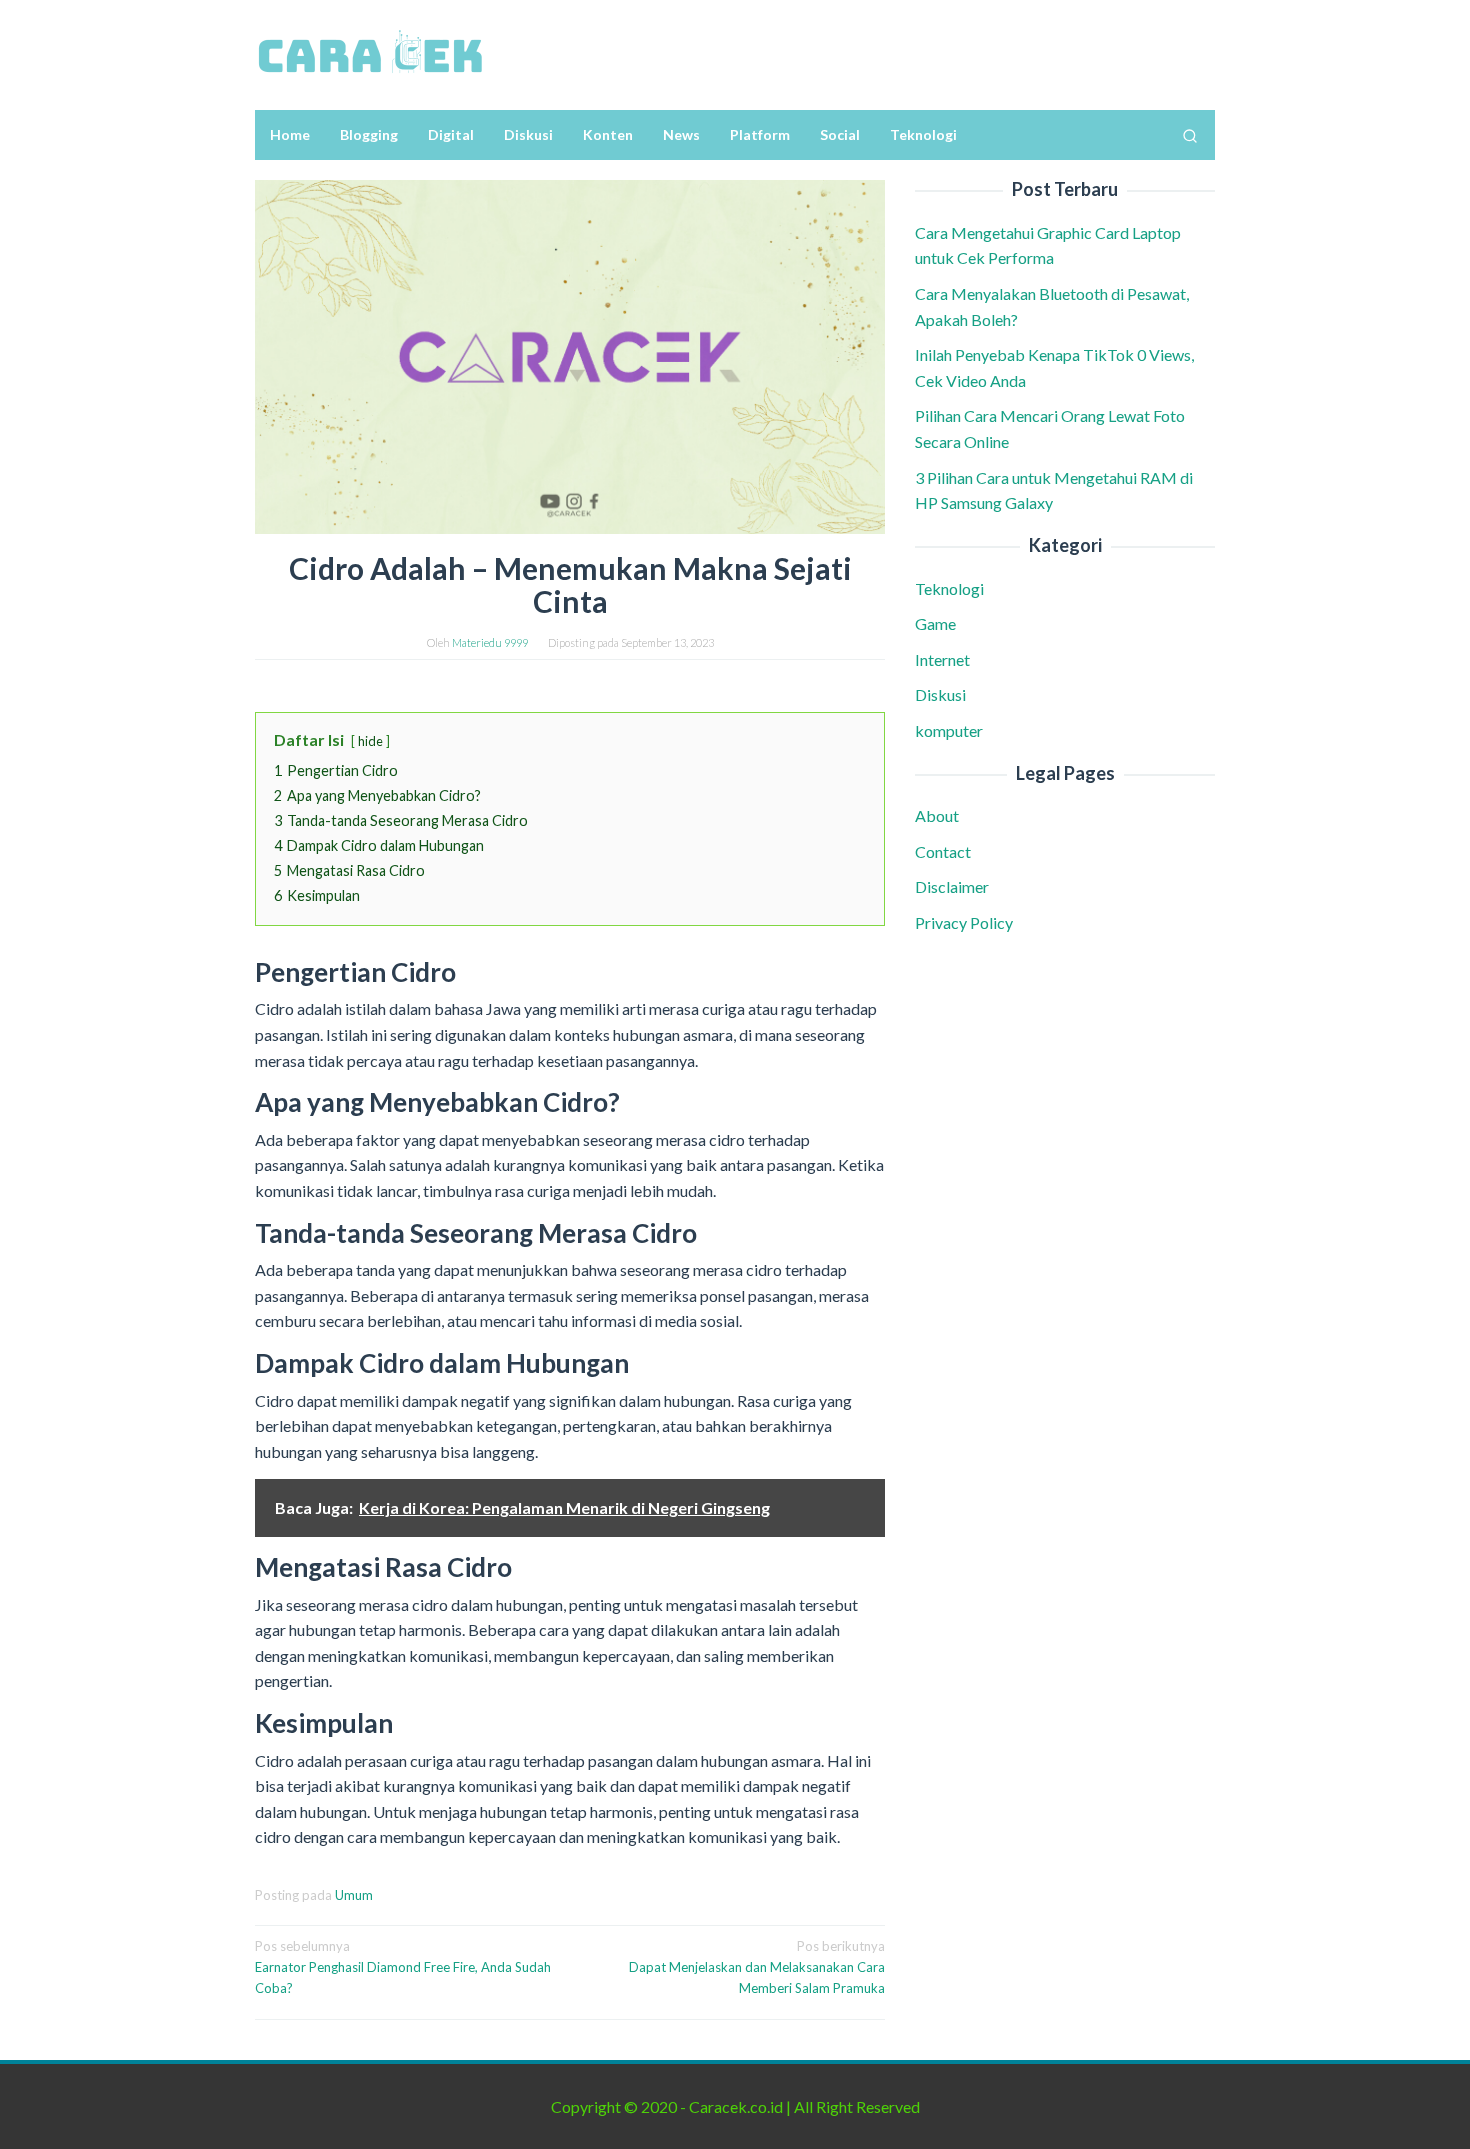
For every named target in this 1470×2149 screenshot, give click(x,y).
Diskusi (940, 694)
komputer (949, 730)
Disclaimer (952, 886)
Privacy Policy (964, 922)
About (937, 815)
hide (370, 741)
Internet (942, 659)
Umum (354, 1895)
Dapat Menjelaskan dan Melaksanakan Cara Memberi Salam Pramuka (757, 1967)
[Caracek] (370, 52)
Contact (943, 851)
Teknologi (949, 588)
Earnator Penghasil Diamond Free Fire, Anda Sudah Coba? (403, 1967)
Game (935, 623)
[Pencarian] (1190, 135)
